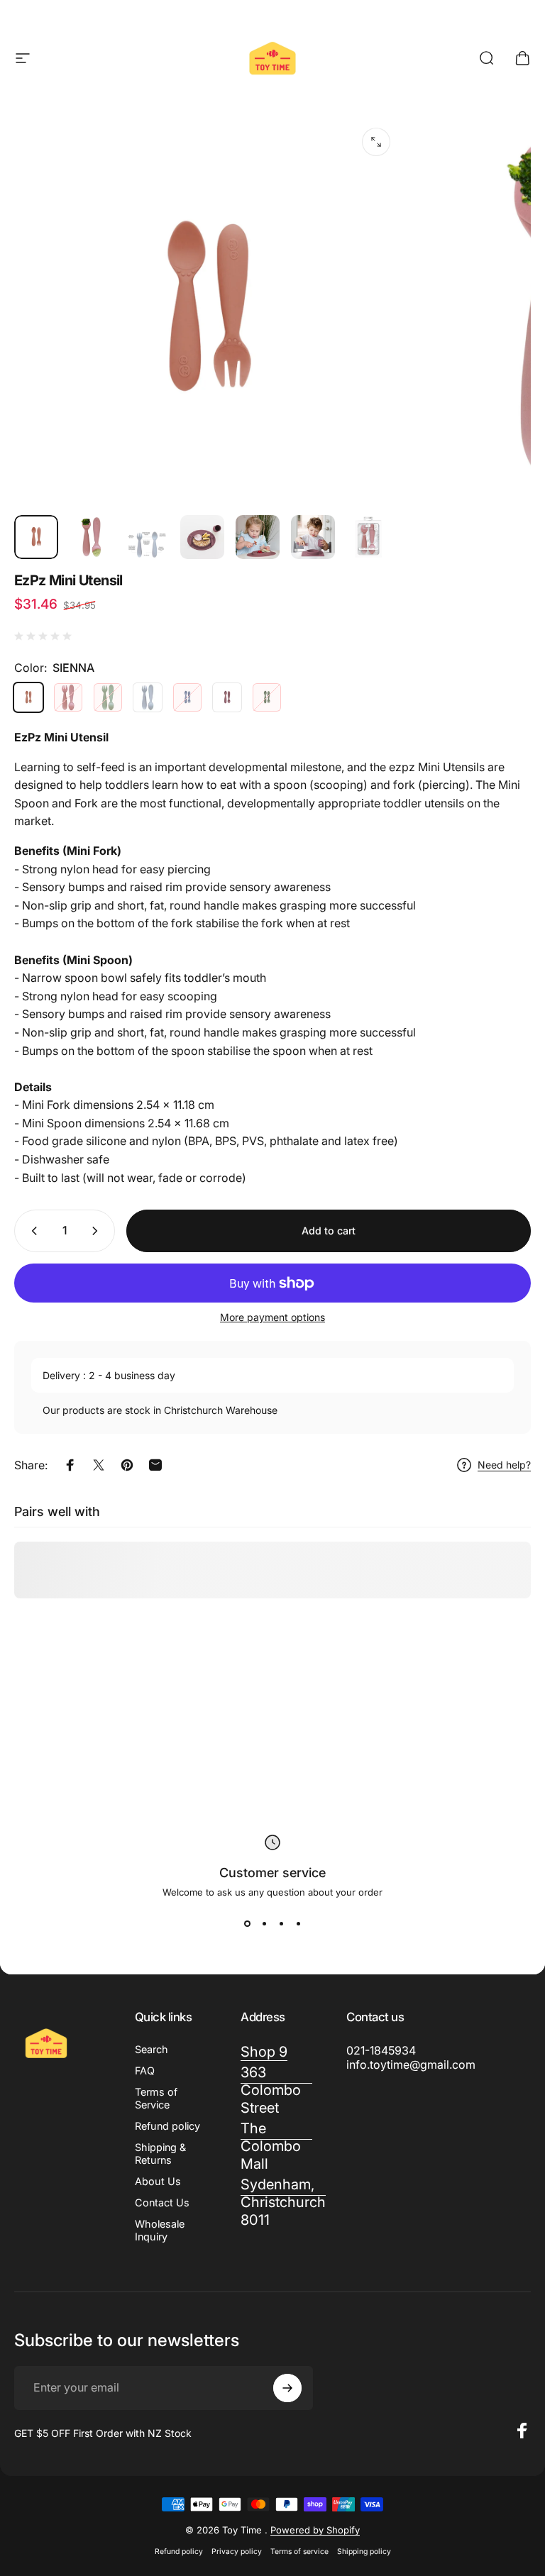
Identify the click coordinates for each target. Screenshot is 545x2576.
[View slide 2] (264, 1923)
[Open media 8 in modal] (376, 142)
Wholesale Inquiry (160, 2230)
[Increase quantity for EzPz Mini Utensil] (98, 1231)
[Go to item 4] (202, 537)
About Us (158, 2181)
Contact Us (162, 2202)
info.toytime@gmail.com (411, 2064)
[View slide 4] (298, 1923)
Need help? (504, 1465)
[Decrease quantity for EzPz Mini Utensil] (31, 1231)
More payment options (272, 1317)
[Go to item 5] (258, 537)
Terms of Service (156, 2098)
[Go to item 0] (36, 537)
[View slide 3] (281, 1923)
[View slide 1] (247, 1923)
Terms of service (299, 2552)
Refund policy (167, 2126)
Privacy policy (237, 2552)
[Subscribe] (287, 2388)
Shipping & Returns (160, 2154)
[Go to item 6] (313, 537)
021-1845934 (381, 2050)
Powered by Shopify (315, 2530)
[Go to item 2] (92, 537)
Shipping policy (364, 2552)
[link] (276, 2146)
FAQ (145, 2071)
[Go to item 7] (368, 537)
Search (152, 2049)
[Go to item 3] (147, 544)
